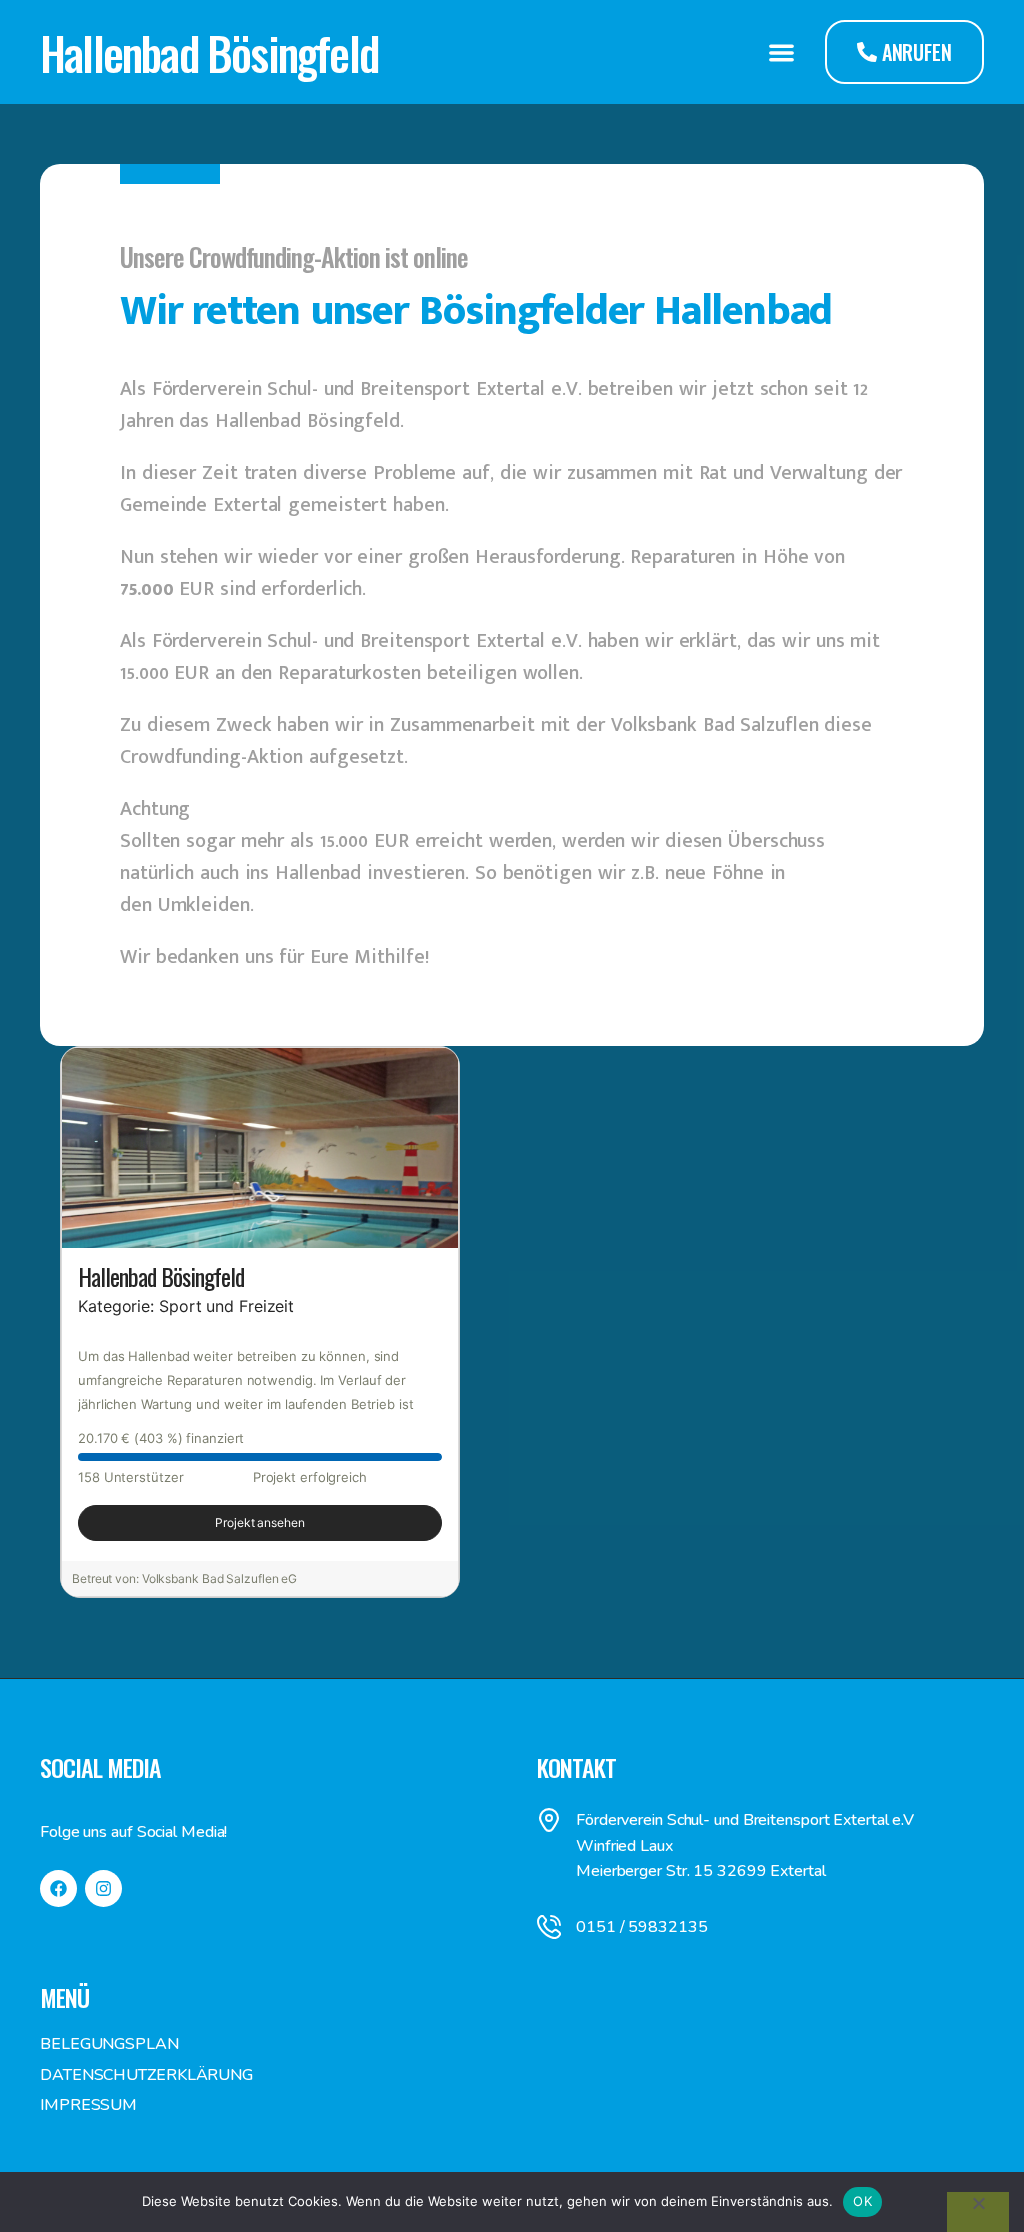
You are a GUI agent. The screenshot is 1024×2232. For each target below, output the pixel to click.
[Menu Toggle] (781, 52)
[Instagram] (103, 1888)
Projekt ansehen (260, 1522)
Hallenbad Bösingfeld (209, 52)
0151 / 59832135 (642, 1927)
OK (862, 2201)
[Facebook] (58, 1888)
